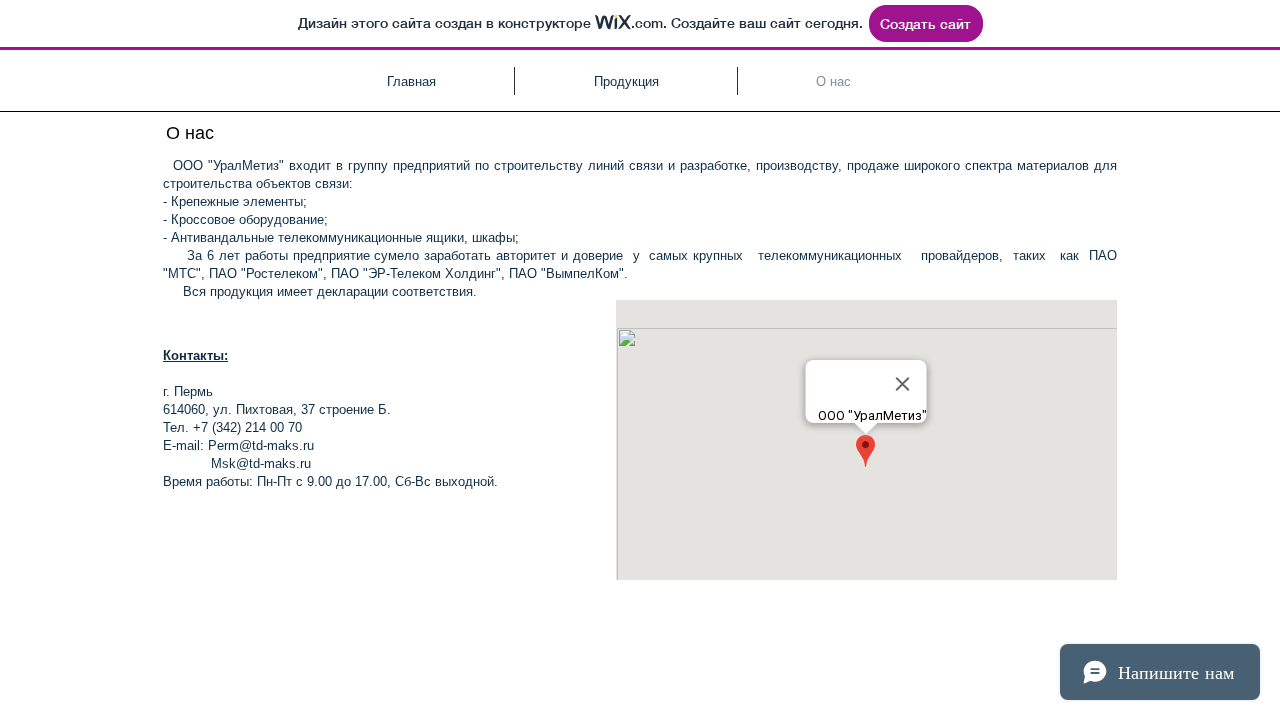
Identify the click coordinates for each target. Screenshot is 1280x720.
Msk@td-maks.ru (261, 463)
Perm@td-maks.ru (261, 445)
